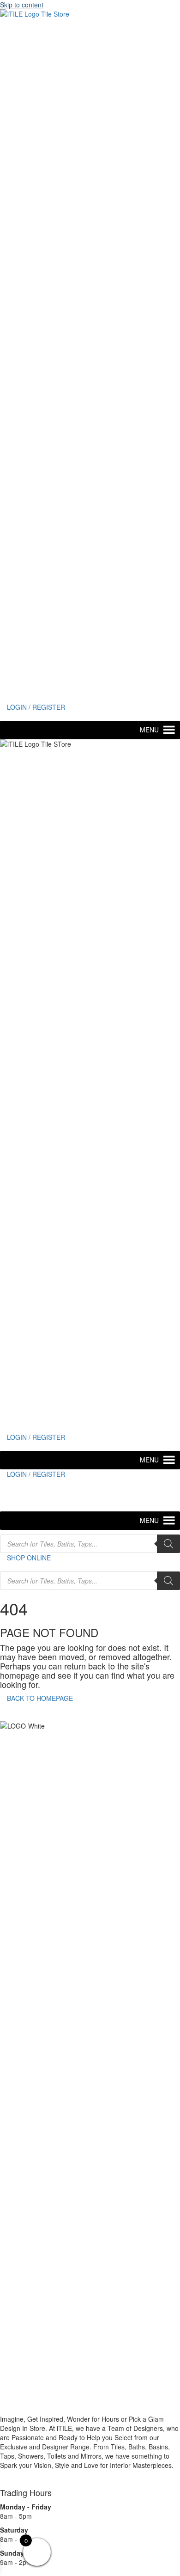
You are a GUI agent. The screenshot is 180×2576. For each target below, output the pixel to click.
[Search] (168, 1544)
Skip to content (22, 5)
